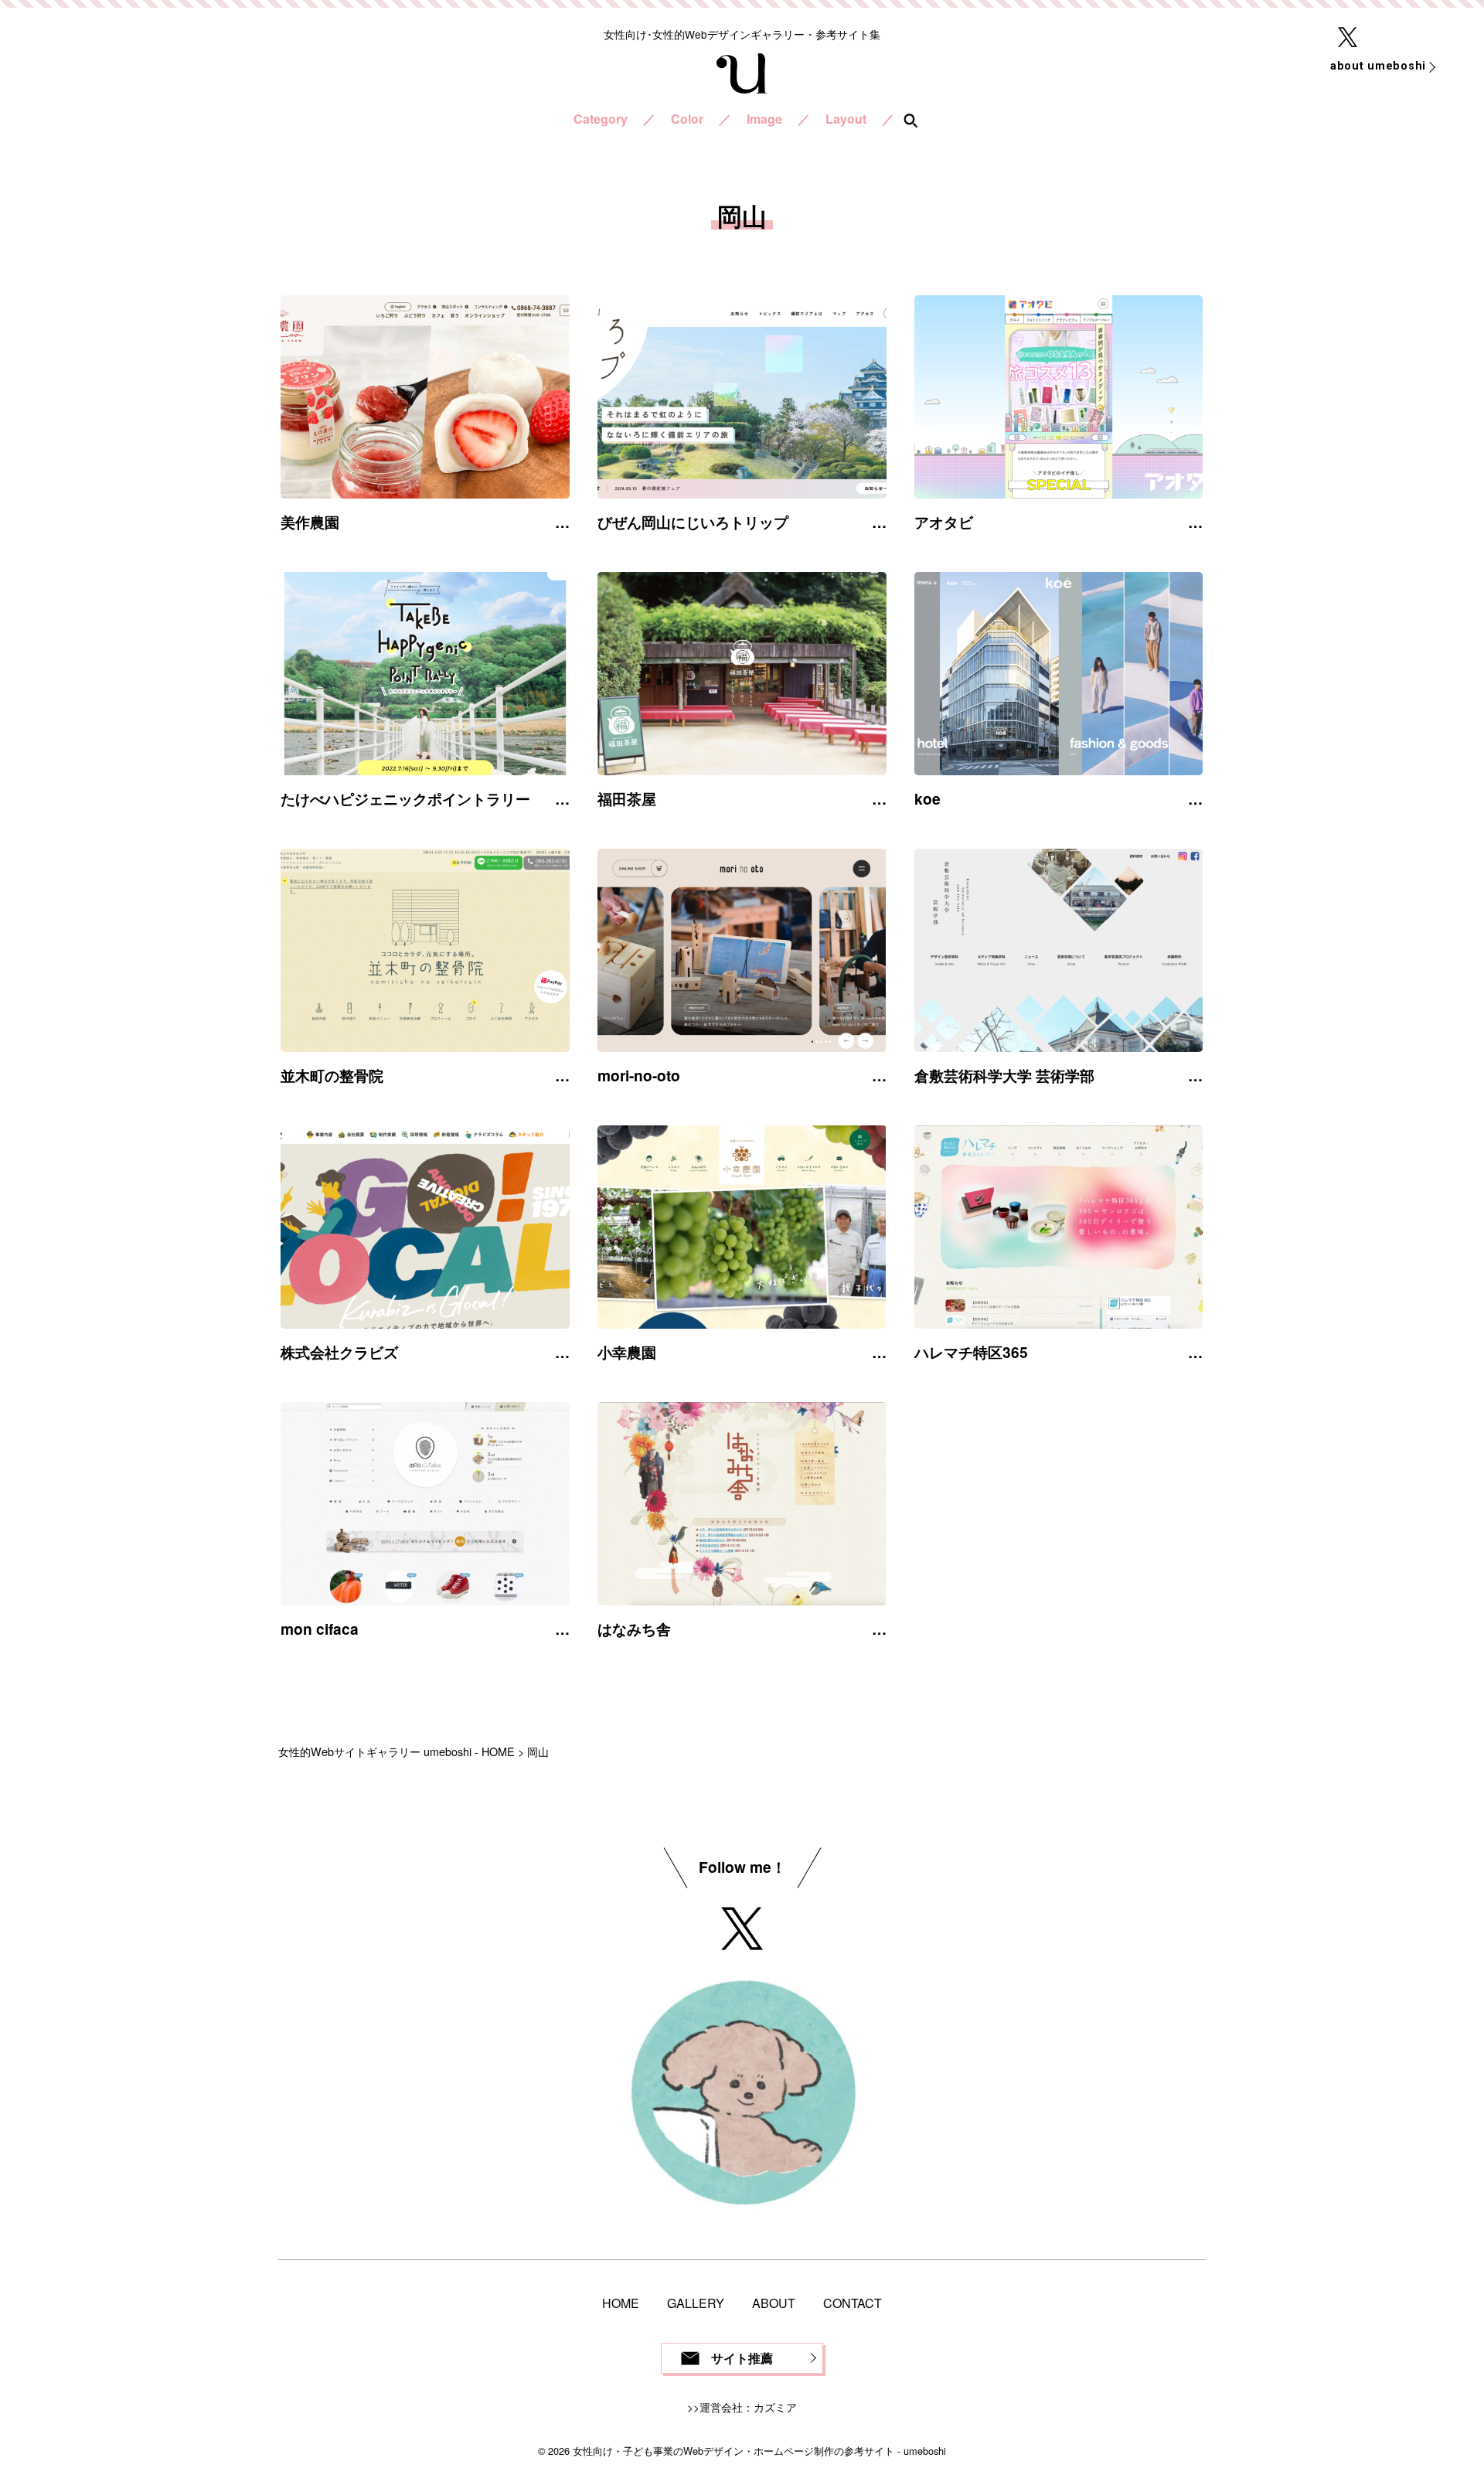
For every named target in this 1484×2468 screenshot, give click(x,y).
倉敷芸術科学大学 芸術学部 (1004, 1075)
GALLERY (696, 2303)
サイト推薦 (742, 2358)
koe (927, 798)
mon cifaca (320, 1629)
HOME (621, 2303)
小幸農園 (627, 1352)
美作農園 (310, 522)
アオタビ (944, 522)
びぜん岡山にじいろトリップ (693, 522)
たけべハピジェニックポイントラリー (405, 798)
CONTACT (853, 2303)
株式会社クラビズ (339, 1352)
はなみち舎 (634, 1629)
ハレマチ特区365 (971, 1352)
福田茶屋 (627, 798)
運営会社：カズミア (748, 2407)
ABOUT (774, 2303)
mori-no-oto (639, 1075)
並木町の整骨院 (332, 1075)
